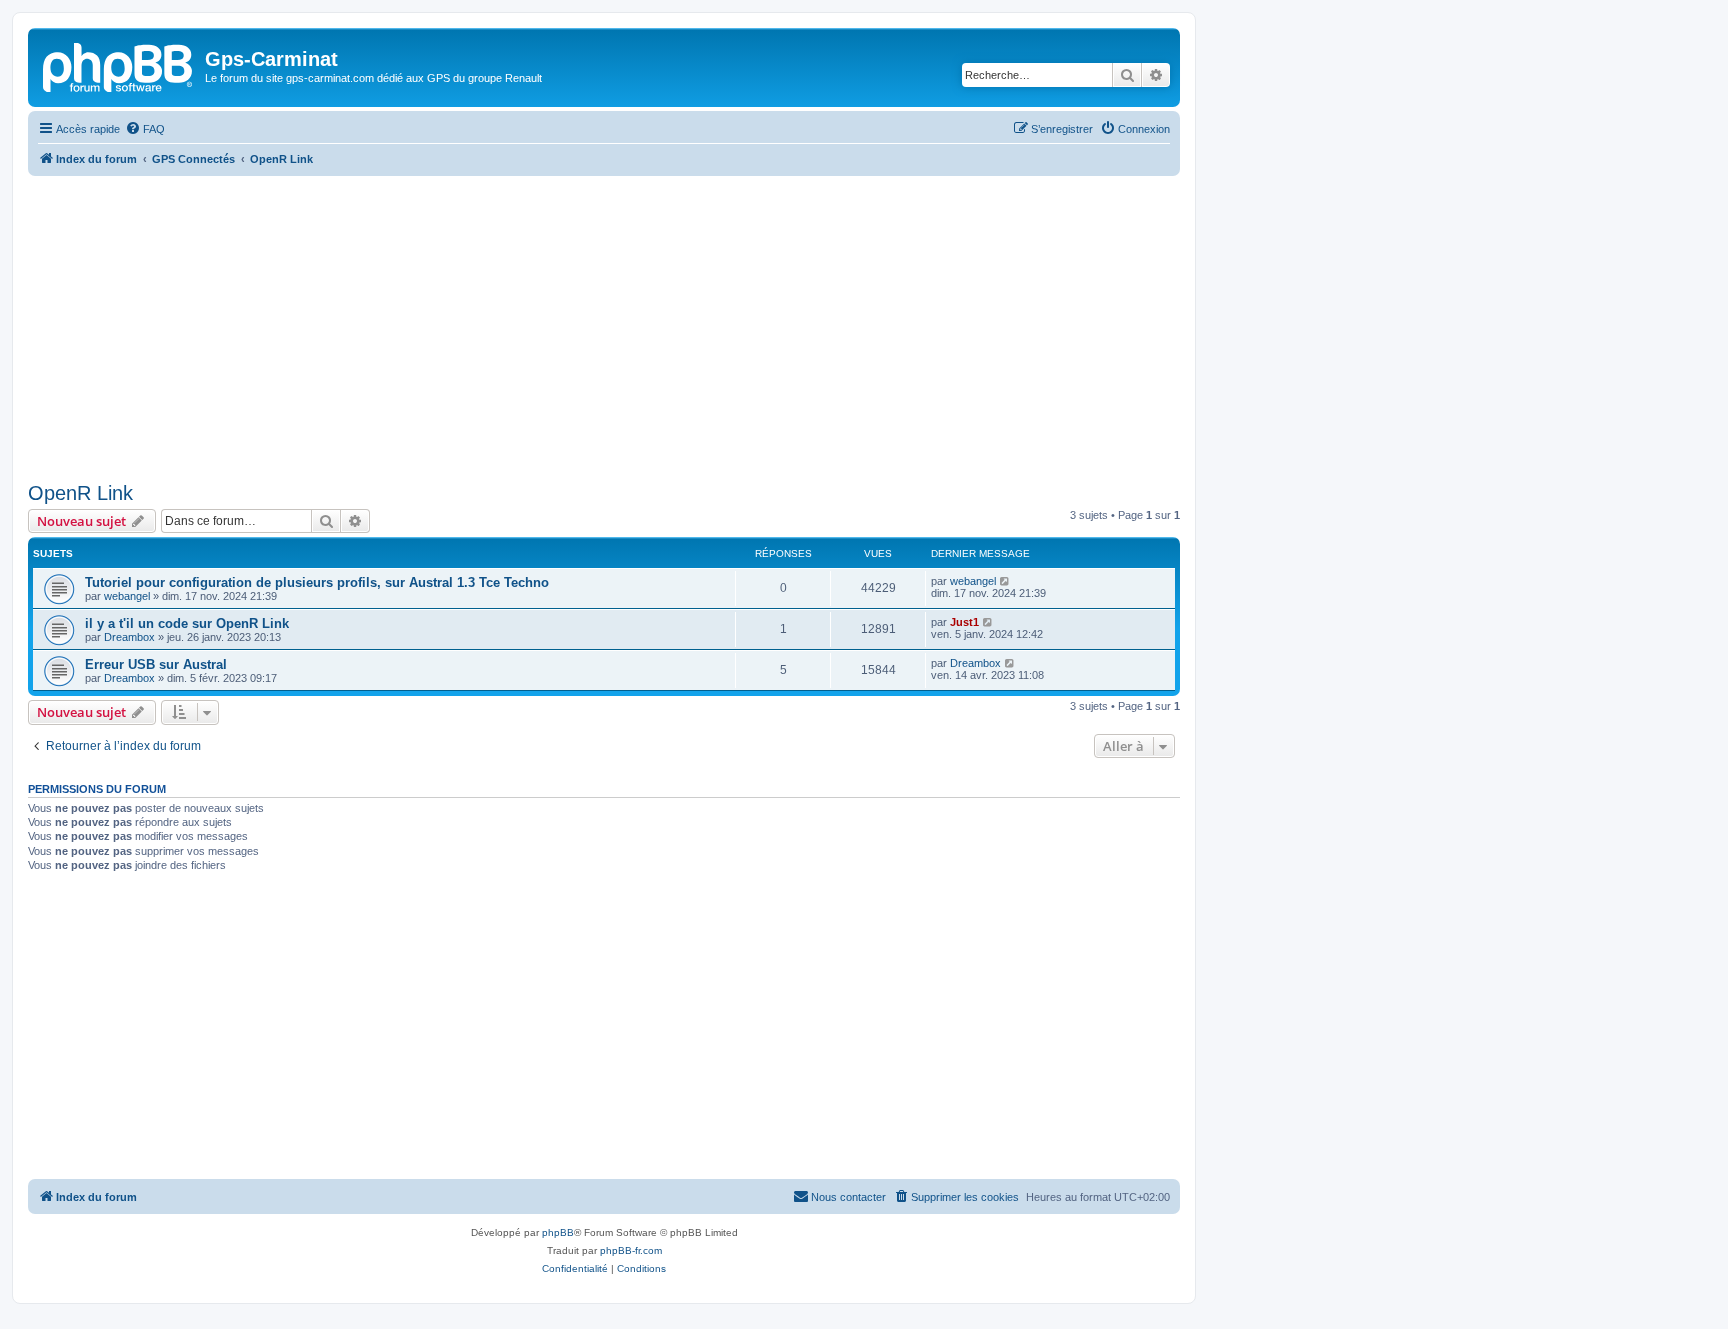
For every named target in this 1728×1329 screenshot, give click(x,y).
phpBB (558, 1232)
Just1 (964, 622)
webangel (127, 596)
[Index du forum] (119, 65)
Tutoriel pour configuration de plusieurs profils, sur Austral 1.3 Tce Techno (317, 582)
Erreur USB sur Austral (156, 664)
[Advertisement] (604, 326)
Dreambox (129, 637)
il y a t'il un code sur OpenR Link (187, 623)
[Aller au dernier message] (1005, 581)
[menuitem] (145, 129)
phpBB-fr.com (631, 1250)
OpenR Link (80, 493)
